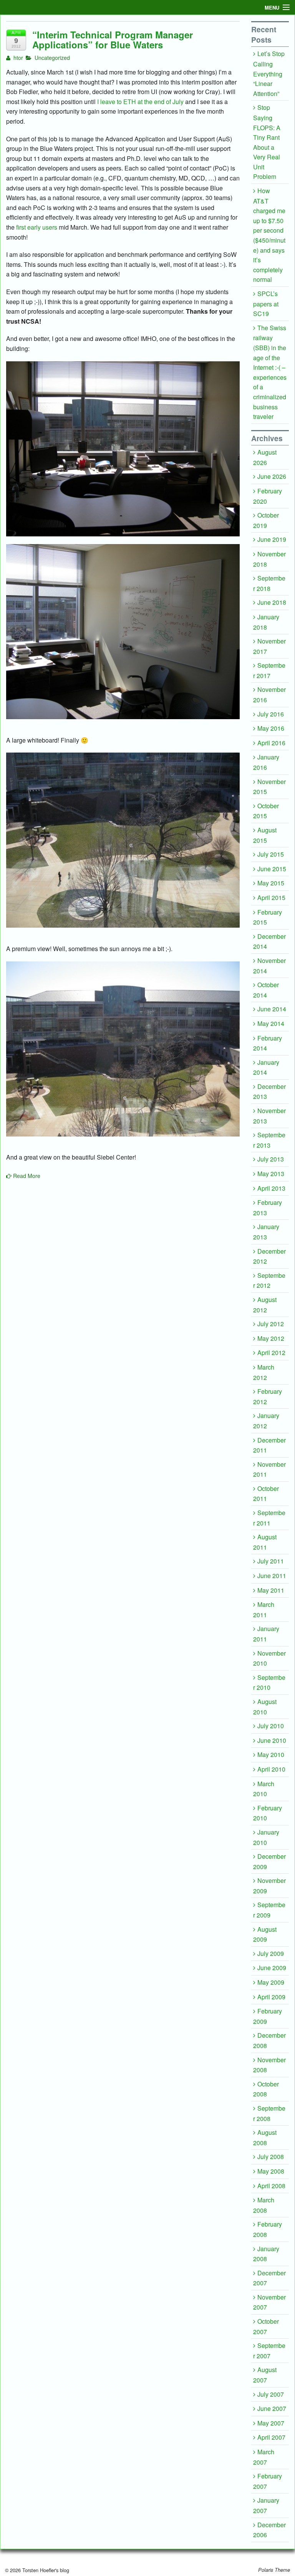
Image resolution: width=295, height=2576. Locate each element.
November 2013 (269, 1116)
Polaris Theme (274, 2570)
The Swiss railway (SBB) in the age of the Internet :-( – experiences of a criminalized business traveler (270, 372)
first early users (37, 227)
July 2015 (271, 854)
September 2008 (269, 2113)
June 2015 (272, 869)
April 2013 (271, 1188)
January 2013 (266, 1232)
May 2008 (271, 2171)
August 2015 (265, 835)
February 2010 (268, 1813)
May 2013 (271, 1174)
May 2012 (271, 1338)
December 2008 (269, 2040)
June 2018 (272, 602)
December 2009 (269, 1861)
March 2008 (264, 2205)
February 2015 (268, 917)
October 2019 (266, 520)
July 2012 (271, 1324)
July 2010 (271, 1726)
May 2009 (271, 1982)
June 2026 (272, 476)
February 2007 (268, 2481)
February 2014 (268, 1043)
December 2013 (269, 1092)
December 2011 (269, 1445)
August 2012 (265, 1305)
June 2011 (272, 1576)
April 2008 (271, 2186)
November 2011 (269, 1469)
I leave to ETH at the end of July (140, 102)
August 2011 (265, 1542)
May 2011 (271, 1590)
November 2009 (269, 1886)
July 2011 (271, 1561)
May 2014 (271, 1023)
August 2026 (265, 457)
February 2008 (268, 2229)
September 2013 (269, 1140)
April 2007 (271, 2437)
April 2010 (271, 1769)
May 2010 (271, 1755)
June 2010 (272, 1740)
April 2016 (271, 743)
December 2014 (269, 941)
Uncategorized (52, 58)
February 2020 (268, 496)
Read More (26, 1176)
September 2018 (269, 583)
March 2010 (264, 1789)
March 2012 (264, 1372)
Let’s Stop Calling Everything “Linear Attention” (269, 73)
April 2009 (271, 1997)
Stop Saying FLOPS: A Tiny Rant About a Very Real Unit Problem (267, 142)
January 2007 (266, 2505)
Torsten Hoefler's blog (45, 2570)
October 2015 (266, 811)
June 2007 (272, 2408)
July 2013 (271, 1159)
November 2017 (269, 646)
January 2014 (266, 1067)
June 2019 (272, 539)
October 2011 (266, 1494)
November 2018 (269, 559)
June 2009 (272, 1968)
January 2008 (266, 2254)
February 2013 (268, 1208)
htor (17, 58)
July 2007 (271, 2394)
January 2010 (266, 1837)
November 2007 (269, 2302)
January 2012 (266, 1421)
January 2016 (266, 762)
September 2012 (269, 1281)
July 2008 (271, 2157)
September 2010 (269, 1683)
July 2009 (271, 1953)
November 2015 (269, 787)
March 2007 (264, 2457)
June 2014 (272, 1009)
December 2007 (269, 2278)
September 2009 (269, 1910)
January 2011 (266, 1634)
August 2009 (265, 1934)
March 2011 (264, 1610)
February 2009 (268, 2016)
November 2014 (269, 966)
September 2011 (269, 1518)
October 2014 (266, 990)
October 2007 (266, 2326)
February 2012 (268, 1396)
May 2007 (271, 2423)
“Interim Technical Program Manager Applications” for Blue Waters (113, 40)
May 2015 (271, 883)
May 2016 (271, 728)
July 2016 (271, 714)
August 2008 (265, 2138)
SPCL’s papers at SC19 (266, 304)
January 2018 (266, 622)
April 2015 (271, 898)
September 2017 (269, 670)
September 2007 (269, 2351)
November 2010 (269, 1658)
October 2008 (266, 2089)
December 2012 (269, 1256)
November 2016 (269, 695)
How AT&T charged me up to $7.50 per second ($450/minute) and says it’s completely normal (269, 235)
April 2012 (271, 1353)
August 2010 (265, 1707)
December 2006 (269, 2530)
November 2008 (269, 2065)
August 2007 (265, 2375)
